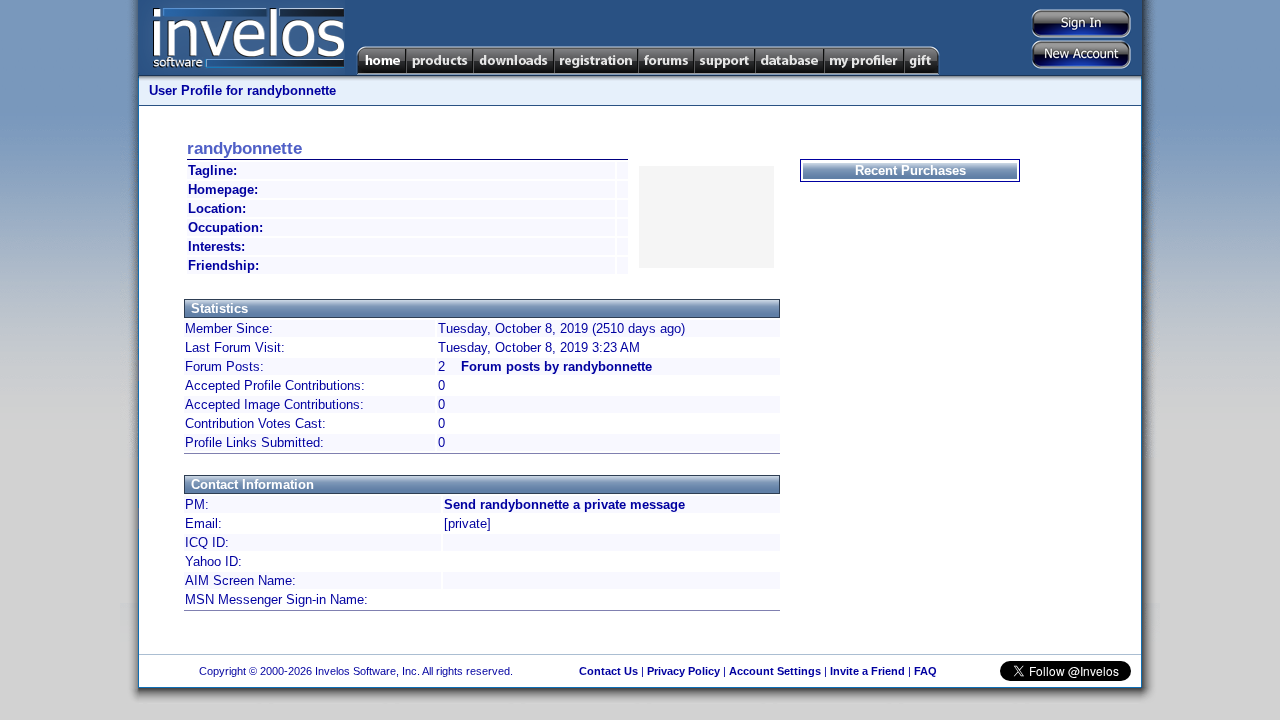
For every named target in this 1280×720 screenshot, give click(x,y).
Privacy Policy (683, 671)
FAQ (925, 671)
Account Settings (775, 671)
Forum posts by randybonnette (556, 366)
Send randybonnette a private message (564, 504)
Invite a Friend (867, 671)
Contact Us (608, 671)
